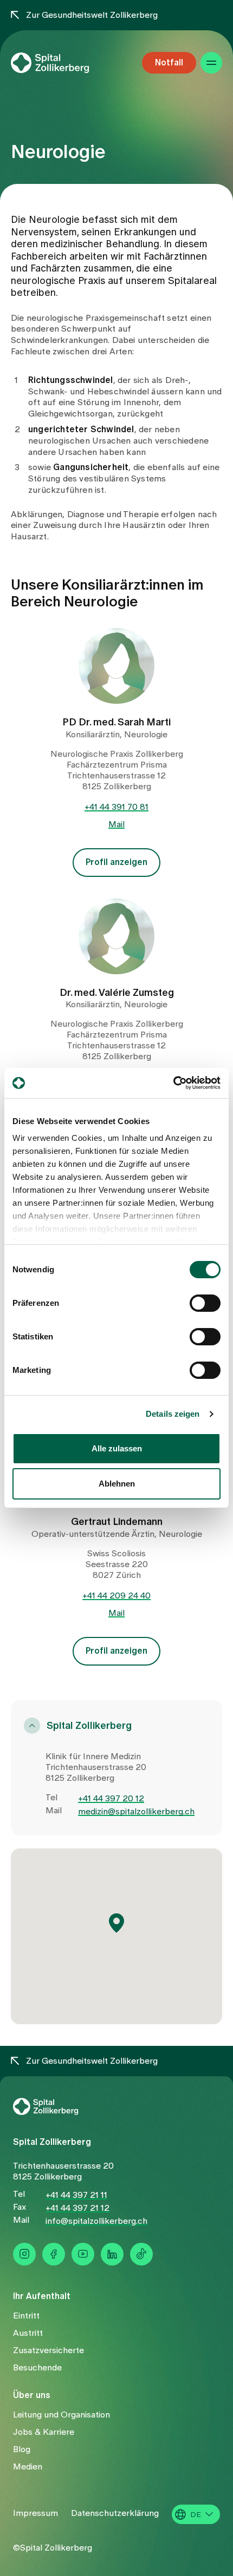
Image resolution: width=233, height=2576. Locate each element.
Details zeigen (173, 1414)
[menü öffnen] (211, 63)
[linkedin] (112, 2254)
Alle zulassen (117, 1448)
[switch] (205, 1303)
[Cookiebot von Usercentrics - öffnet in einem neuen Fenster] (173, 1083)
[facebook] (54, 2254)
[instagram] (24, 2254)
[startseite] (68, 63)
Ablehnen (117, 1484)
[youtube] (83, 2254)
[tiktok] (141, 2254)
